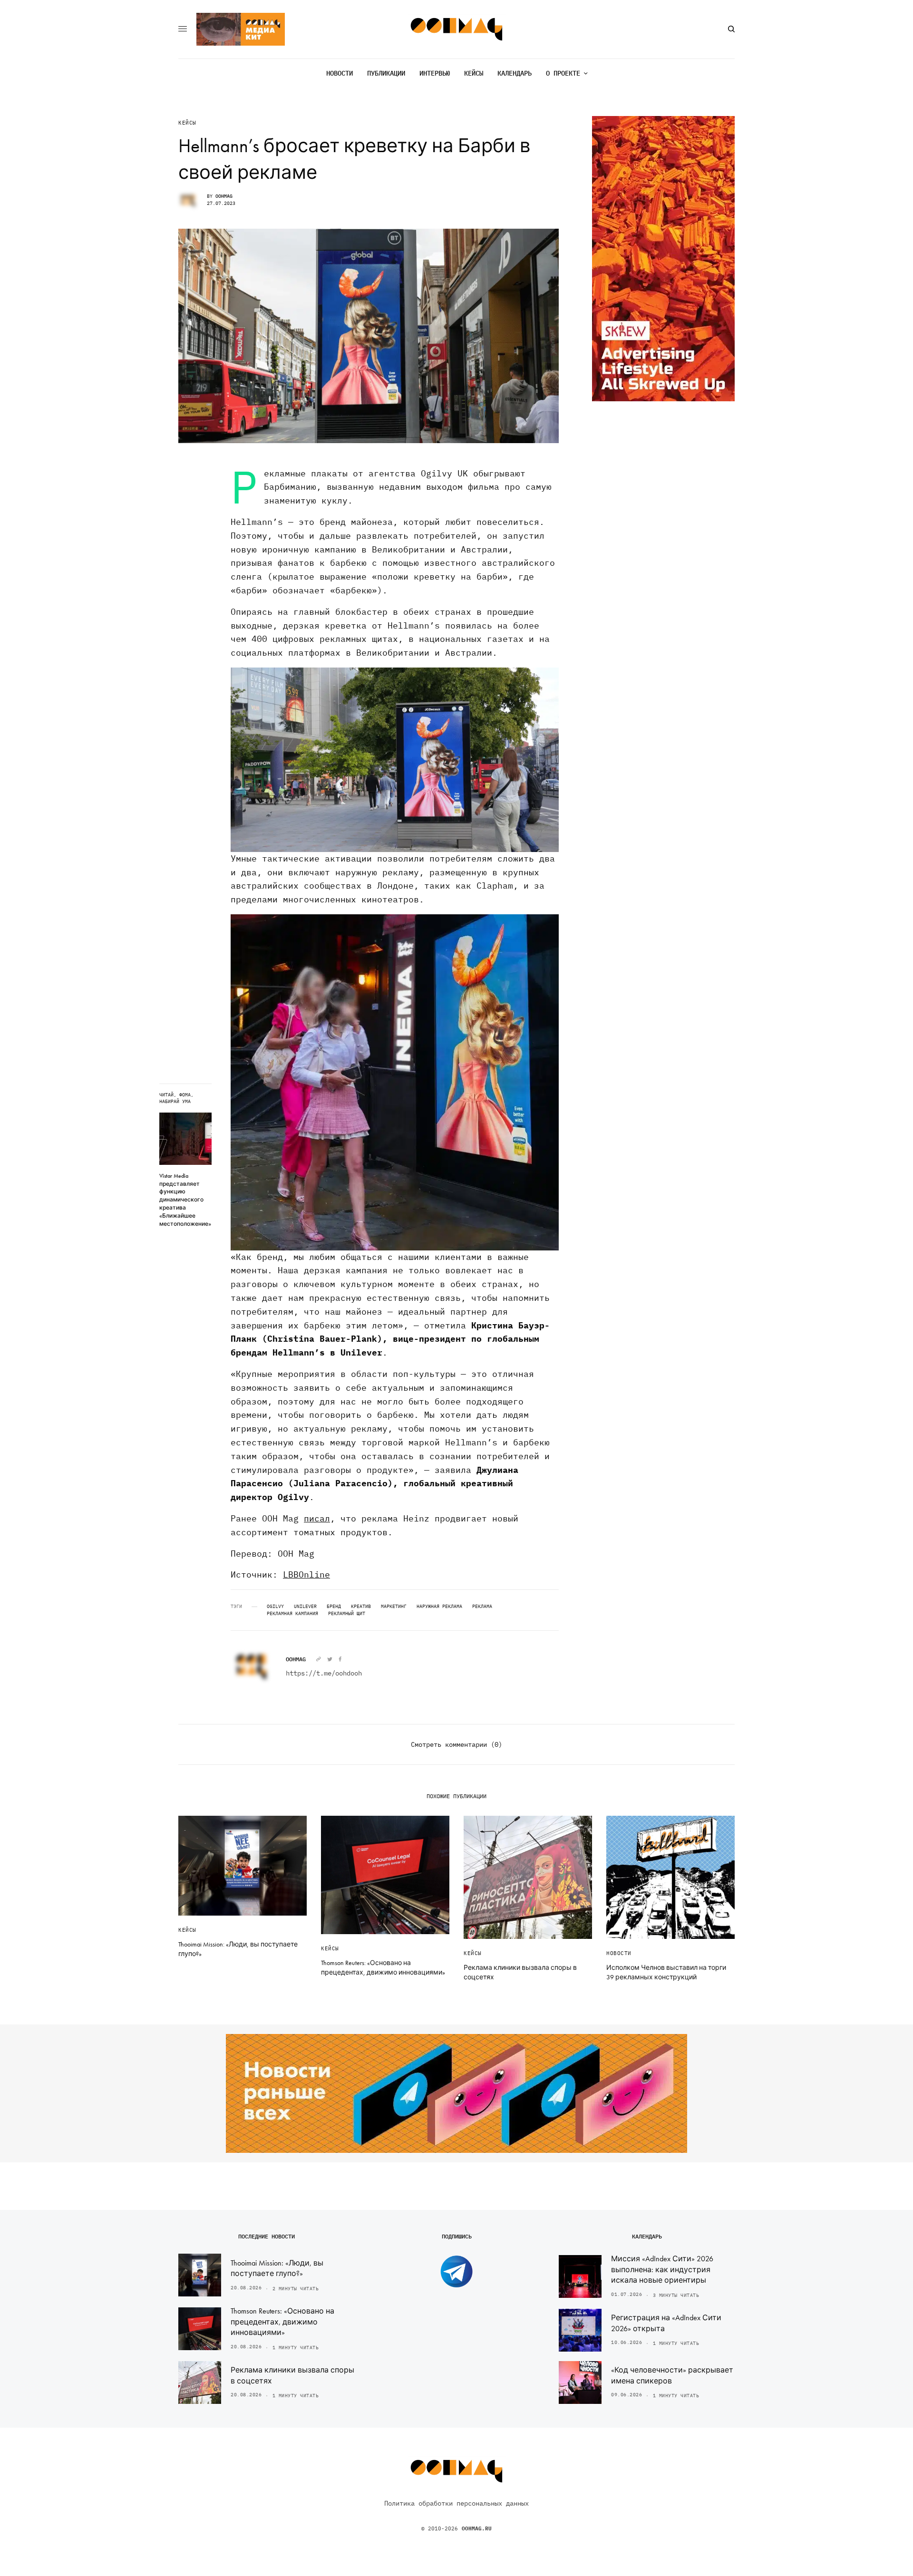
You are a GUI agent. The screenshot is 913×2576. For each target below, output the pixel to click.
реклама (482, 1607)
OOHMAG (224, 196)
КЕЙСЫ (187, 123)
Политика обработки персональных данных (456, 2503)
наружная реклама (439, 1607)
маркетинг (394, 1607)
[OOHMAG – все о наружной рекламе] (457, 29)
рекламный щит (347, 1614)
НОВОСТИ (619, 1953)
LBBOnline (306, 1574)
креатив (361, 1607)
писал (317, 1518)
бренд (334, 1607)
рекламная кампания (292, 1614)
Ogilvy (275, 1607)
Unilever (305, 1607)
